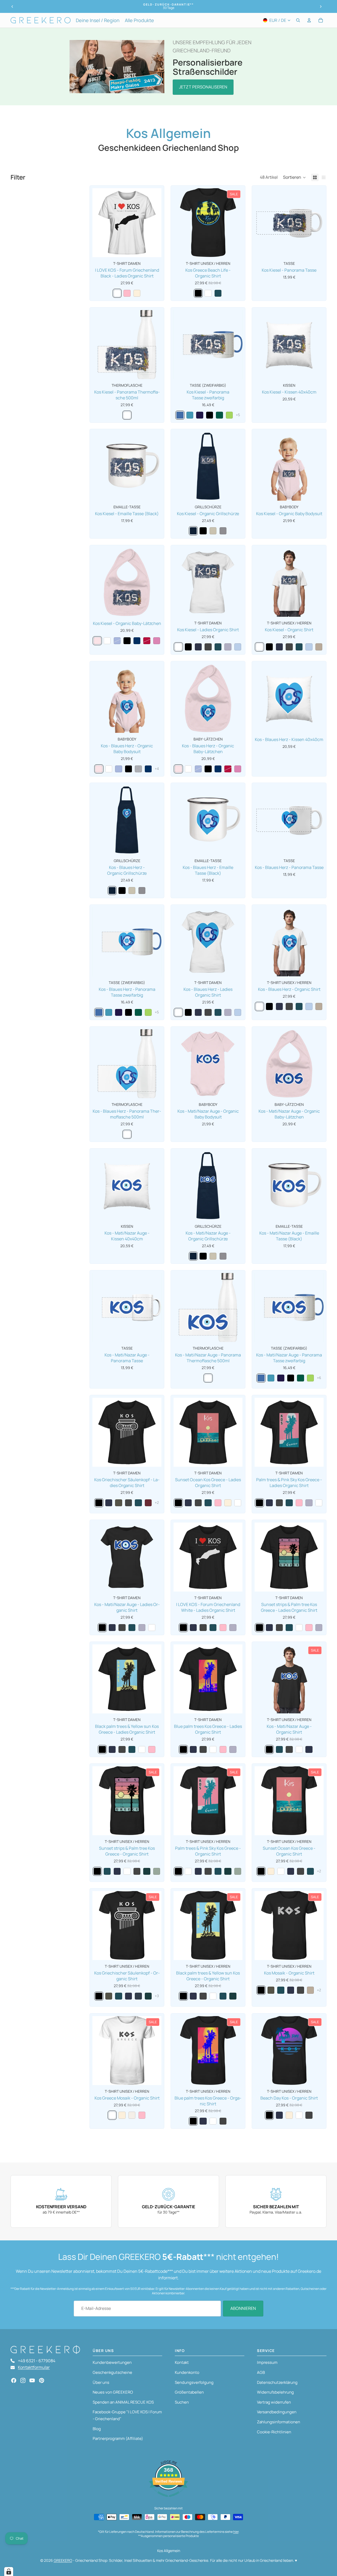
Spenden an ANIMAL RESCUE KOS (123, 2402)
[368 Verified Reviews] (168, 2499)
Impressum (267, 2362)
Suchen (182, 2402)
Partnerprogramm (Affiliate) (118, 2438)
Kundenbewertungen (112, 2362)
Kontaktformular (34, 2367)
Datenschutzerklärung (277, 2382)
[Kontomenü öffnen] (309, 20)
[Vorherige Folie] (12, 7)
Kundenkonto (187, 2372)
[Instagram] (23, 2380)
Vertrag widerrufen (274, 2402)
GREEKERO (63, 2560)
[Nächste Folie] (321, 7)
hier (236, 2532)
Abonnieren (243, 2308)
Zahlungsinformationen (279, 2422)
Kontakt (182, 2362)
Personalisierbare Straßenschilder (208, 67)
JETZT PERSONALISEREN (203, 87)
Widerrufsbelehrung (275, 2392)
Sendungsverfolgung (194, 2382)
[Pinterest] (42, 2380)
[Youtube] (32, 2380)
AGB (261, 2372)
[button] (294, 177)
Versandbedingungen (277, 2412)
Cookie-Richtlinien (274, 2432)
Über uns (101, 2382)
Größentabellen (189, 2392)
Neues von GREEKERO (113, 2392)
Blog (97, 2429)
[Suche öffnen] (298, 20)
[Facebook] (14, 2380)
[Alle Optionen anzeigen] (238, 415)
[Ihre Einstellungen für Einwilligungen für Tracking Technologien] (9, 2572)
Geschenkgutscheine (112, 2372)
